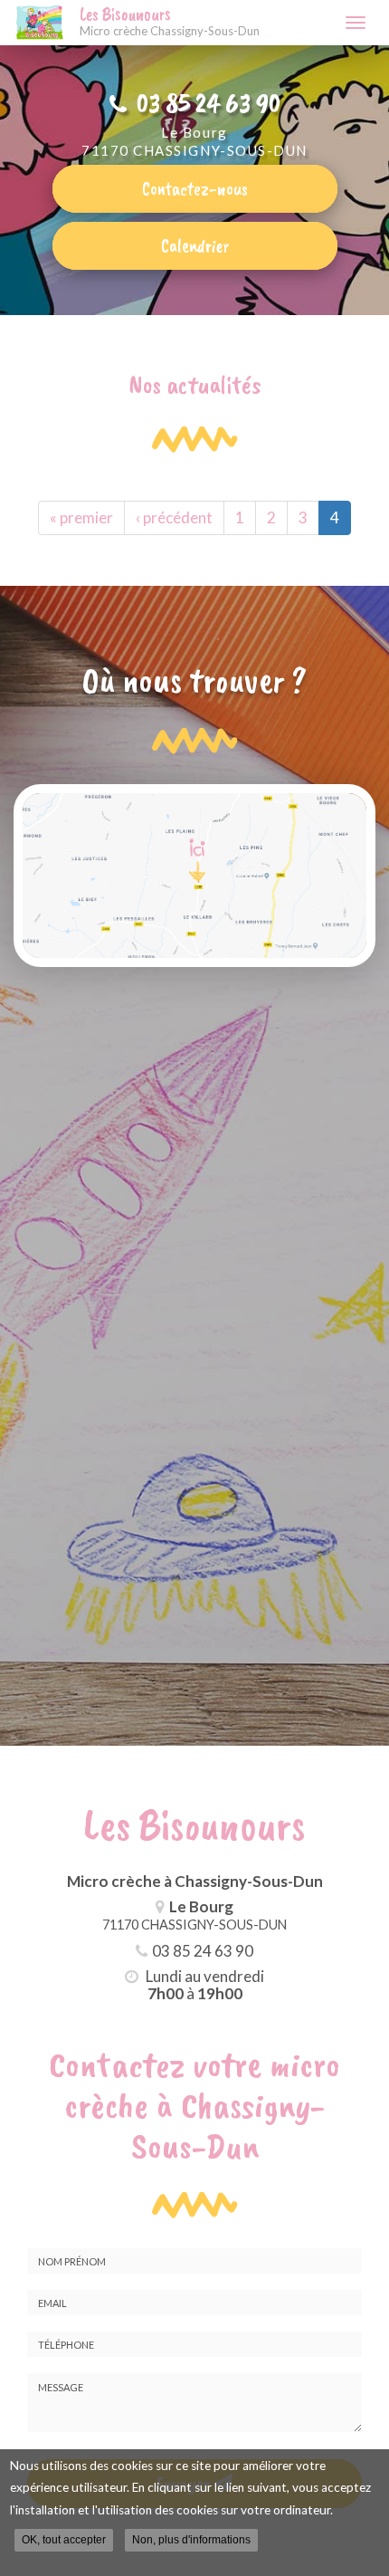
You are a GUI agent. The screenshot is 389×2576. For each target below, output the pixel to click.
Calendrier (195, 246)
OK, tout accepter (64, 2540)
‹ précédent (174, 517)
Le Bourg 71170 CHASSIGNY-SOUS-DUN (194, 141)
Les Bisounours (170, 22)
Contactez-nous (195, 189)
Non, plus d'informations (191, 2540)
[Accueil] (40, 23)
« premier (81, 517)
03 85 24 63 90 (209, 103)
